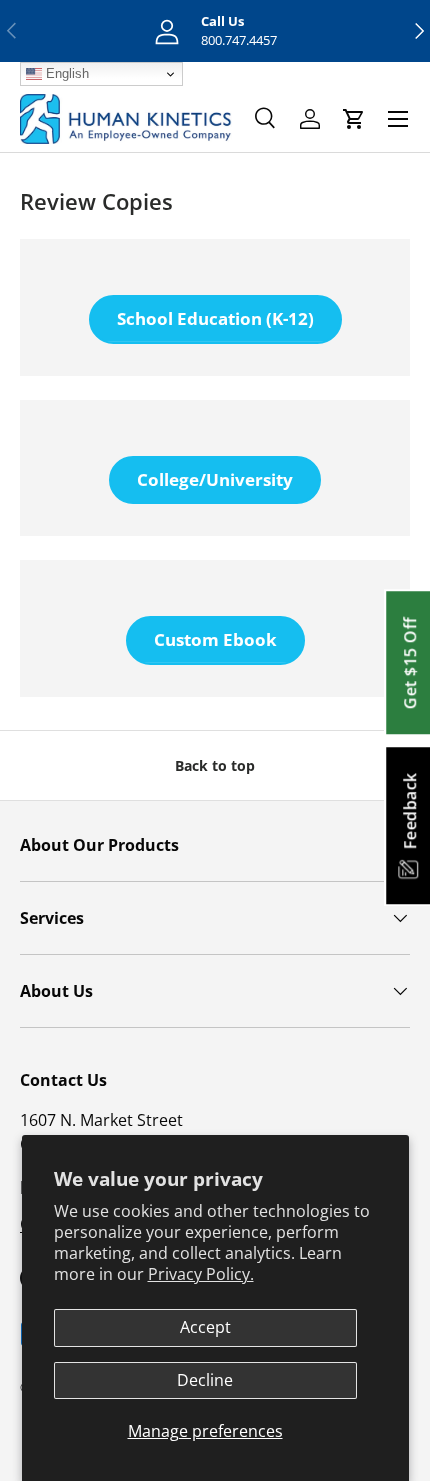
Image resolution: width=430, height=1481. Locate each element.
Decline (205, 1380)
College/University (215, 479)
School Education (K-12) (215, 318)
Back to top (215, 765)
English (65, 73)
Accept (205, 1327)
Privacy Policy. (201, 1274)
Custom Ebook (215, 639)
